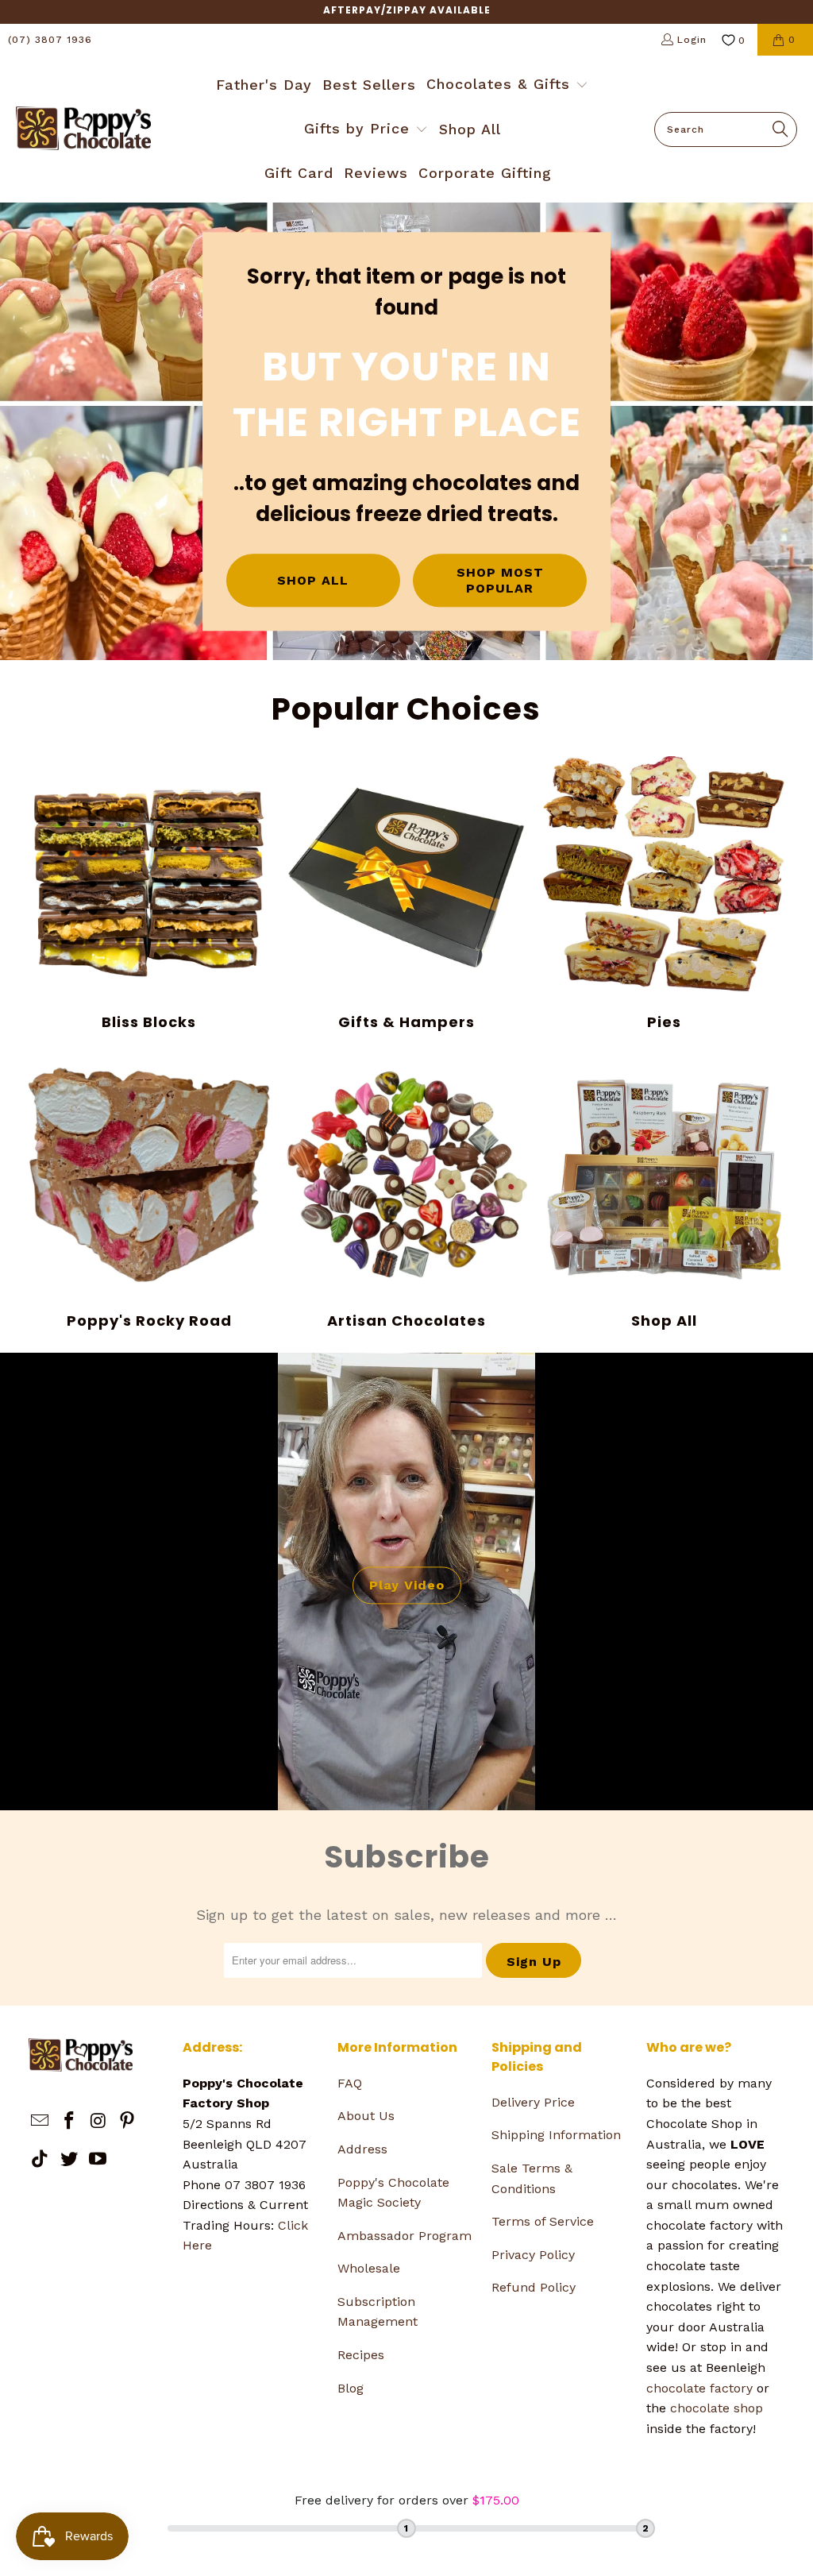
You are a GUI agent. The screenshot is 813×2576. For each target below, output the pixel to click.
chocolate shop (717, 2408)
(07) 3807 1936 (50, 40)
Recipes (361, 2355)
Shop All (664, 1191)
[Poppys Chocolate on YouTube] (98, 2160)
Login (692, 40)
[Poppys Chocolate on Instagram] (98, 2122)
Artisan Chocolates (406, 1191)
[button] (507, 86)
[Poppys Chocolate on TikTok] (40, 2160)
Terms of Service (543, 2221)
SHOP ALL (313, 580)
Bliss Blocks (149, 894)
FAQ (350, 2083)
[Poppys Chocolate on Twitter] (69, 2160)
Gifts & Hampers (406, 894)
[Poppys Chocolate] (83, 129)
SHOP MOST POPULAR (500, 581)
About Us (366, 2116)
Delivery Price (533, 2102)
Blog (351, 2388)
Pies (664, 894)
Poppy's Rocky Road (149, 1191)
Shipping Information (556, 2135)
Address (362, 2149)
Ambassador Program (405, 2236)
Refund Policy (534, 2287)
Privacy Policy (533, 2255)
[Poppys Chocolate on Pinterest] (128, 2122)
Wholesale (369, 2268)
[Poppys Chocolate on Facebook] (69, 2122)
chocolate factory (699, 2388)
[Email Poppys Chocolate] (40, 2122)
